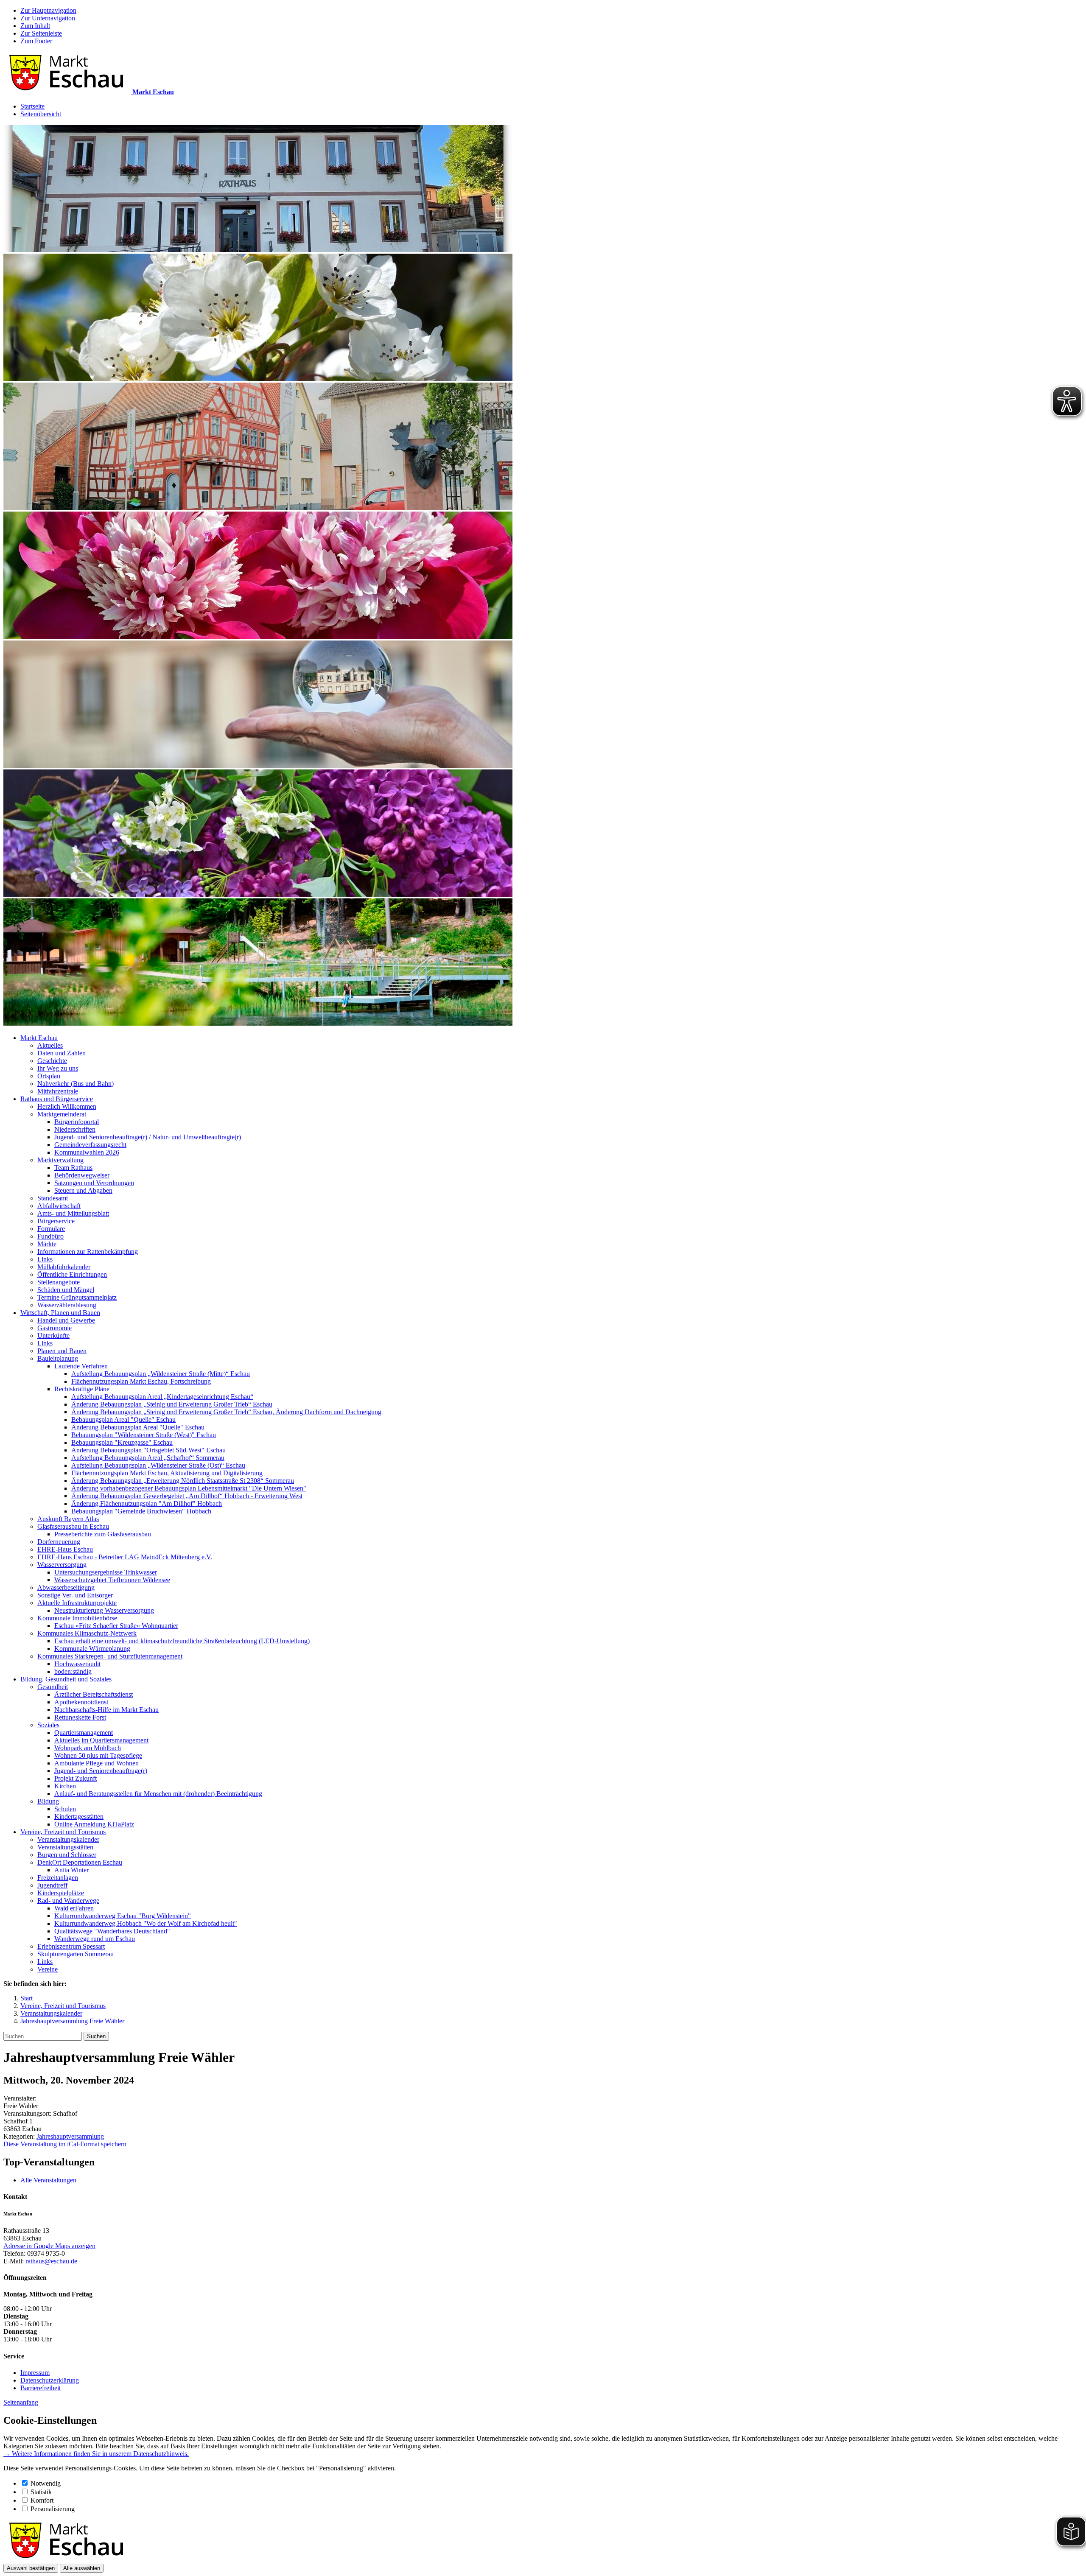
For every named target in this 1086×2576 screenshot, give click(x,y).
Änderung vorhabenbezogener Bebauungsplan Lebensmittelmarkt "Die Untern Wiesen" (189, 1488)
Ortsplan (49, 1076)
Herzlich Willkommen (67, 1106)
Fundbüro (50, 1236)
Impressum (35, 2373)
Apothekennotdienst (81, 1702)
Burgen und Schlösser (67, 1855)
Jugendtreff (52, 1885)
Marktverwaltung (60, 1160)
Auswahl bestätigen (31, 2568)
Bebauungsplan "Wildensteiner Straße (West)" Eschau (144, 1435)
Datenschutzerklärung (50, 2380)
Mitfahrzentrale (58, 1091)
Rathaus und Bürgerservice (57, 1099)
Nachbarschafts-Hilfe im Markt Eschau (106, 1710)
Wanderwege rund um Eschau (95, 1939)
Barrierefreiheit (41, 2388)
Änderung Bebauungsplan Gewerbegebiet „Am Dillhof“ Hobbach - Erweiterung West (187, 1496)
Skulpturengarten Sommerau (76, 1954)
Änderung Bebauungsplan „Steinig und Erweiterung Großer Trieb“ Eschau (172, 1404)
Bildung (48, 1801)
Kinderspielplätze (61, 1893)
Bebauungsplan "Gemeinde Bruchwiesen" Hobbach (141, 1511)
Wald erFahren (74, 1908)
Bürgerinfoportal (77, 1122)
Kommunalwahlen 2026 (87, 1152)
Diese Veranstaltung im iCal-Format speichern (65, 2144)
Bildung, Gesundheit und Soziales (66, 1679)
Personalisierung (53, 2509)
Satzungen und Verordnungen (94, 1183)
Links (45, 1259)
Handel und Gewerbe (66, 1320)
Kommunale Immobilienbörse (77, 1618)
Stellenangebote (59, 1282)
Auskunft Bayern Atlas (68, 1519)
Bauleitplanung (58, 1358)
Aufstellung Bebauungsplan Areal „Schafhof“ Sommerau (148, 1458)
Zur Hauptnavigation (48, 10)
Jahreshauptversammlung (70, 2136)
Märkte (47, 1244)
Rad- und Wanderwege (68, 1901)
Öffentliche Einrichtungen (72, 1274)
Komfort (42, 2500)
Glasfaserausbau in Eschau (73, 1526)
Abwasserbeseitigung (66, 1587)
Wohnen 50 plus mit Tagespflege (98, 1755)
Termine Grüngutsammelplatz (77, 1297)
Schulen (65, 1809)
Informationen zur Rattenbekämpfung (88, 1252)
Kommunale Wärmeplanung (92, 1649)
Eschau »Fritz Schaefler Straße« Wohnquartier (116, 1626)
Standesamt (53, 1198)
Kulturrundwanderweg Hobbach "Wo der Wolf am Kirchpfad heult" (146, 1923)
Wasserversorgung (62, 1565)
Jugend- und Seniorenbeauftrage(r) (101, 1771)
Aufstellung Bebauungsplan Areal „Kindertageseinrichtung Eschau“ (162, 1397)
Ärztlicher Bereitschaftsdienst (94, 1694)
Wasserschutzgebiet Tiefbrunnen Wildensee (112, 1580)
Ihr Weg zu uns (58, 1068)
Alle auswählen (82, 2568)
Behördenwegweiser (82, 1175)
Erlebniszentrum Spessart (71, 1946)
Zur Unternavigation (48, 18)
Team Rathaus (73, 1168)
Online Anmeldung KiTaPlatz (94, 1824)
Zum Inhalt (35, 26)
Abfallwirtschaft (59, 1206)
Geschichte (52, 1061)
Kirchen (65, 1786)
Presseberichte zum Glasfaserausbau (103, 1534)
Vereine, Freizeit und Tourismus (63, 1832)
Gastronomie (55, 1328)
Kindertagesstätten (79, 1817)
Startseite (32, 106)
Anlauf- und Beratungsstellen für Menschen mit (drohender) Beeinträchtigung (158, 1794)
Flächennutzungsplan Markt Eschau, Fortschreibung (141, 1381)
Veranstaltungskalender (68, 1839)
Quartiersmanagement (84, 1733)
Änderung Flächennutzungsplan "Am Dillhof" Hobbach (147, 1503)
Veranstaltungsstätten (65, 1847)
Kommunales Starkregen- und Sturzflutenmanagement (110, 1656)
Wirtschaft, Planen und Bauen (60, 1313)
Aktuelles (50, 1045)
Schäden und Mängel (66, 1290)
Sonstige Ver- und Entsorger (75, 1595)
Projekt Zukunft (76, 1778)
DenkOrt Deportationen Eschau (80, 1862)
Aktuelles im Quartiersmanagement (101, 1740)
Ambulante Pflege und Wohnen (97, 1763)
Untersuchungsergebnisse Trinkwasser (106, 1572)
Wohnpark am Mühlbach (88, 1748)
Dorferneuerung (59, 1542)
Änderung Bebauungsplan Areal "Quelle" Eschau (138, 1427)
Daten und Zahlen (62, 1053)
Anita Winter (71, 1870)
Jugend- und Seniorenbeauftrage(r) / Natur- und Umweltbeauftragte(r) (148, 1137)
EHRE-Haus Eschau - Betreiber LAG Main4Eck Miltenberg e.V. (125, 1557)
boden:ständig (73, 1671)
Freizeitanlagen (58, 1878)
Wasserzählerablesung (67, 1305)
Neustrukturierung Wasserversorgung (104, 1610)
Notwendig (46, 2483)
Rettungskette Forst (80, 1717)
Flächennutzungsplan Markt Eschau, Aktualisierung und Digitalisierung (167, 1473)
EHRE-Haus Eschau (65, 1549)
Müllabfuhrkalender (64, 1267)
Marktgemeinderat (62, 1114)
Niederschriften (75, 1129)
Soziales (48, 1725)
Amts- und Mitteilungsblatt (73, 1213)
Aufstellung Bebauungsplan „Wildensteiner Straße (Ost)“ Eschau (158, 1465)
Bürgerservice (56, 1221)
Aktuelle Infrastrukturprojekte (77, 1603)
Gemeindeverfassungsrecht (90, 1145)
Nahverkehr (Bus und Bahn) (76, 1084)
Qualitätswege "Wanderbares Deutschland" (112, 1931)
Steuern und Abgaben (83, 1190)
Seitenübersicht (41, 114)
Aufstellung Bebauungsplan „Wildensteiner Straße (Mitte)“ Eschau (161, 1374)
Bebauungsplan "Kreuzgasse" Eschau (122, 1442)
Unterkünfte (53, 1336)
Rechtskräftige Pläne (82, 1389)
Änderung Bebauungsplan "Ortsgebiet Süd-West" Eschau (148, 1450)
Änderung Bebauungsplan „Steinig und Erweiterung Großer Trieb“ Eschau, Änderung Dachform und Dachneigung (226, 1412)
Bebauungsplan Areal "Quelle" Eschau (123, 1419)
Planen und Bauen (62, 1351)
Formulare (51, 1229)
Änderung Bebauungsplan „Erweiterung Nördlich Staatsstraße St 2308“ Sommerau (183, 1481)
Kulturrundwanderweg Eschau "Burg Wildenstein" (123, 1916)
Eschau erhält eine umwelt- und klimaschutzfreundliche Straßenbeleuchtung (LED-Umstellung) (182, 1641)
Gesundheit (53, 1687)
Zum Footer (36, 41)
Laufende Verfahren (81, 1366)
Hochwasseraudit (77, 1664)
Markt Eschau (39, 1038)
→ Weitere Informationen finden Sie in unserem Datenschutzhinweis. (96, 2454)
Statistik (41, 2492)
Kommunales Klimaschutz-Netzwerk (87, 1633)
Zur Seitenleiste (41, 33)
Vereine (48, 1969)
